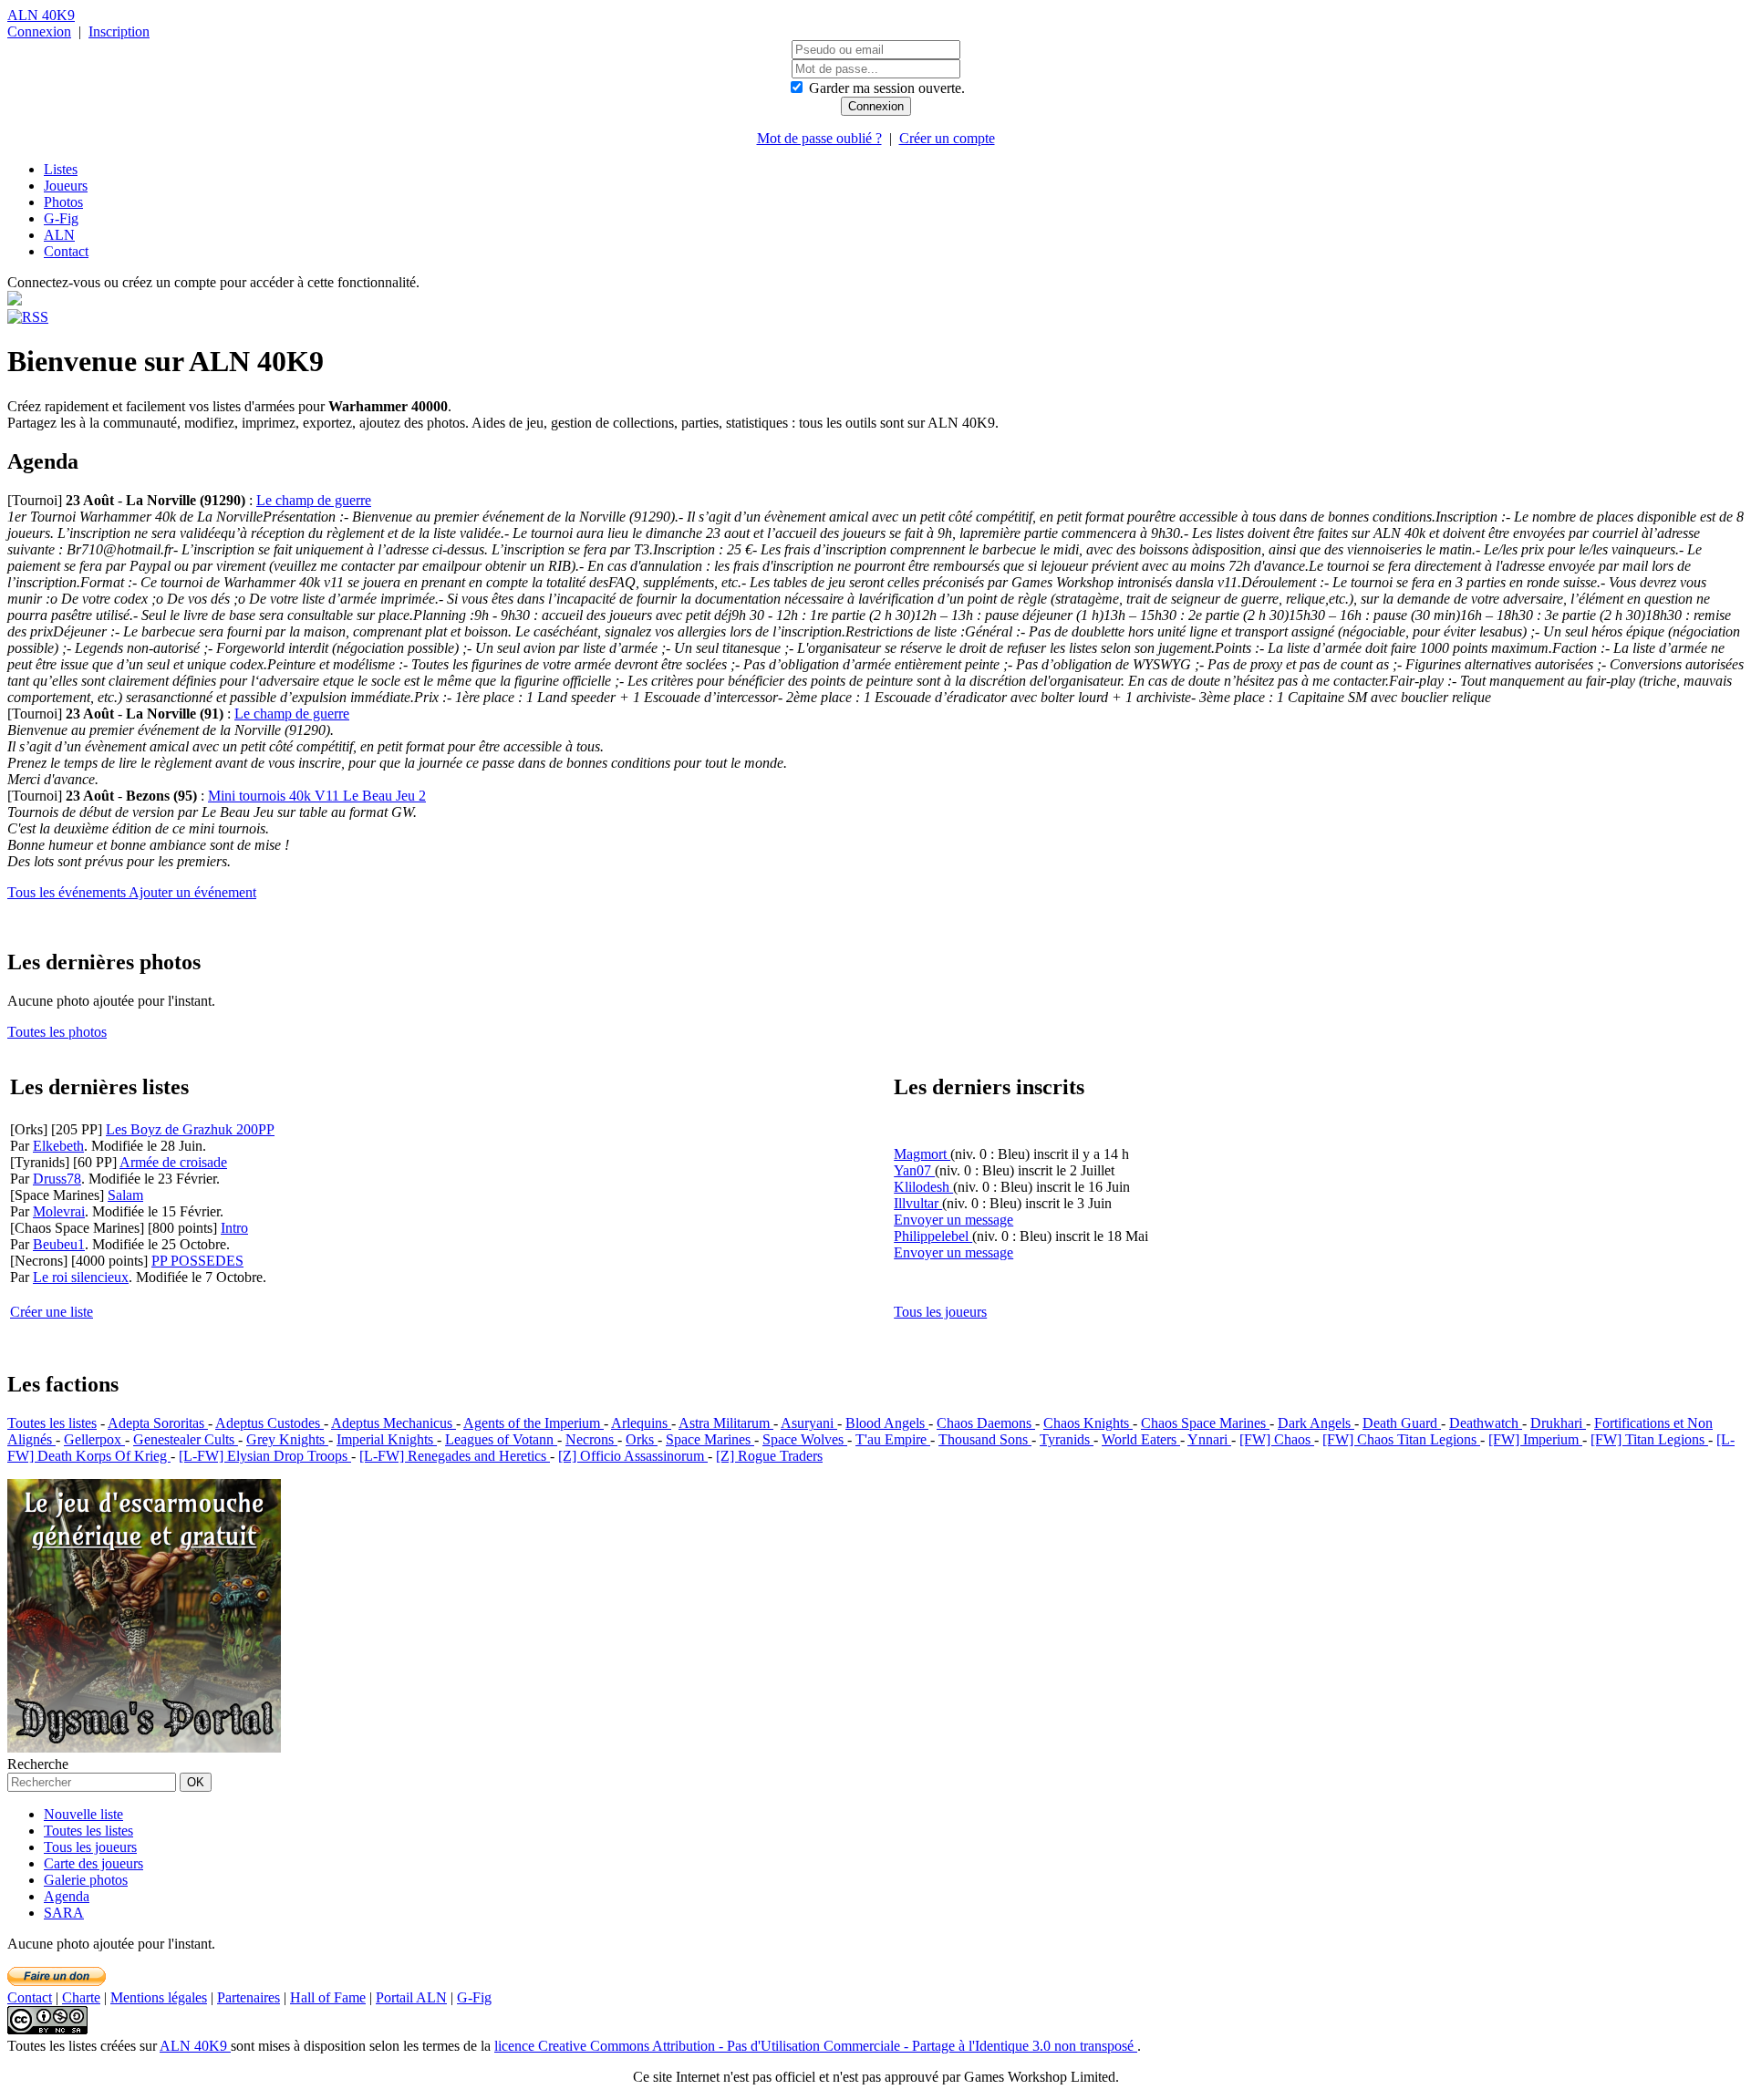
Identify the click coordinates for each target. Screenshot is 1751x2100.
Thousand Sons (985, 1439)
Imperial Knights (387, 1439)
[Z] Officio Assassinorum (633, 1456)
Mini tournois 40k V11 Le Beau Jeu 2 (317, 796)
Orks (642, 1439)
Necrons (591, 1439)
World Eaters (1141, 1439)
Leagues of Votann (501, 1439)
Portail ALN (411, 1997)
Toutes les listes (52, 1423)
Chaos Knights (1088, 1423)
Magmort (922, 1154)
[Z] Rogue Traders (769, 1456)
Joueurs (66, 186)
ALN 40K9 (41, 15)
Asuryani (809, 1423)
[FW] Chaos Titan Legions (1401, 1439)
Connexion (39, 31)
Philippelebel (933, 1236)
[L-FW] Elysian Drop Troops (265, 1456)
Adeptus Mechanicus (394, 1423)
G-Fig (61, 218)
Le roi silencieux (81, 1277)
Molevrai (59, 1211)
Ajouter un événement (192, 892)
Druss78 (57, 1179)
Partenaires (249, 1997)
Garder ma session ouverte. (887, 88)
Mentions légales (159, 1997)
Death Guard (1402, 1423)
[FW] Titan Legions (1649, 1439)
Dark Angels (1316, 1423)
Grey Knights (287, 1439)
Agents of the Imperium (534, 1423)
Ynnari (1209, 1439)
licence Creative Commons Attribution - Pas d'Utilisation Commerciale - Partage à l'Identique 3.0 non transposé (816, 2046)
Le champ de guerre (314, 500)
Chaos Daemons (986, 1423)
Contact (66, 251)
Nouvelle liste (83, 1814)
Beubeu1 (59, 1244)
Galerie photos (86, 1880)
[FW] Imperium (1535, 1439)
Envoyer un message (953, 1220)
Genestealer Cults (186, 1439)
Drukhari (1558, 1423)
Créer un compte (947, 138)
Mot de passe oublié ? (819, 138)
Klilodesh (923, 1187)
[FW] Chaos (1277, 1439)
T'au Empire (893, 1439)
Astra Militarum (726, 1423)
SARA (64, 1913)
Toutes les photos (57, 1032)
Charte (81, 1997)
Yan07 (914, 1170)
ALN (59, 235)
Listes (61, 169)
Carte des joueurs (93, 1863)
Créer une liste (52, 1312)
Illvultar (918, 1203)
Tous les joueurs (940, 1312)
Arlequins (641, 1423)
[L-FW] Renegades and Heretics (455, 1456)
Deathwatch (1486, 1423)
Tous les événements (68, 892)
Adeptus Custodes (269, 1423)
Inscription (119, 31)
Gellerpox (94, 1439)
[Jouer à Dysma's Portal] (144, 1748)
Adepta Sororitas (158, 1423)
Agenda (67, 1896)
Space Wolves (805, 1439)
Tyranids (1067, 1439)
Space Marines (710, 1439)
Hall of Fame (328, 1997)
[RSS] (28, 317)
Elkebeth (58, 1146)
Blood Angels (887, 1423)
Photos (63, 202)
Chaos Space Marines (1205, 1423)
